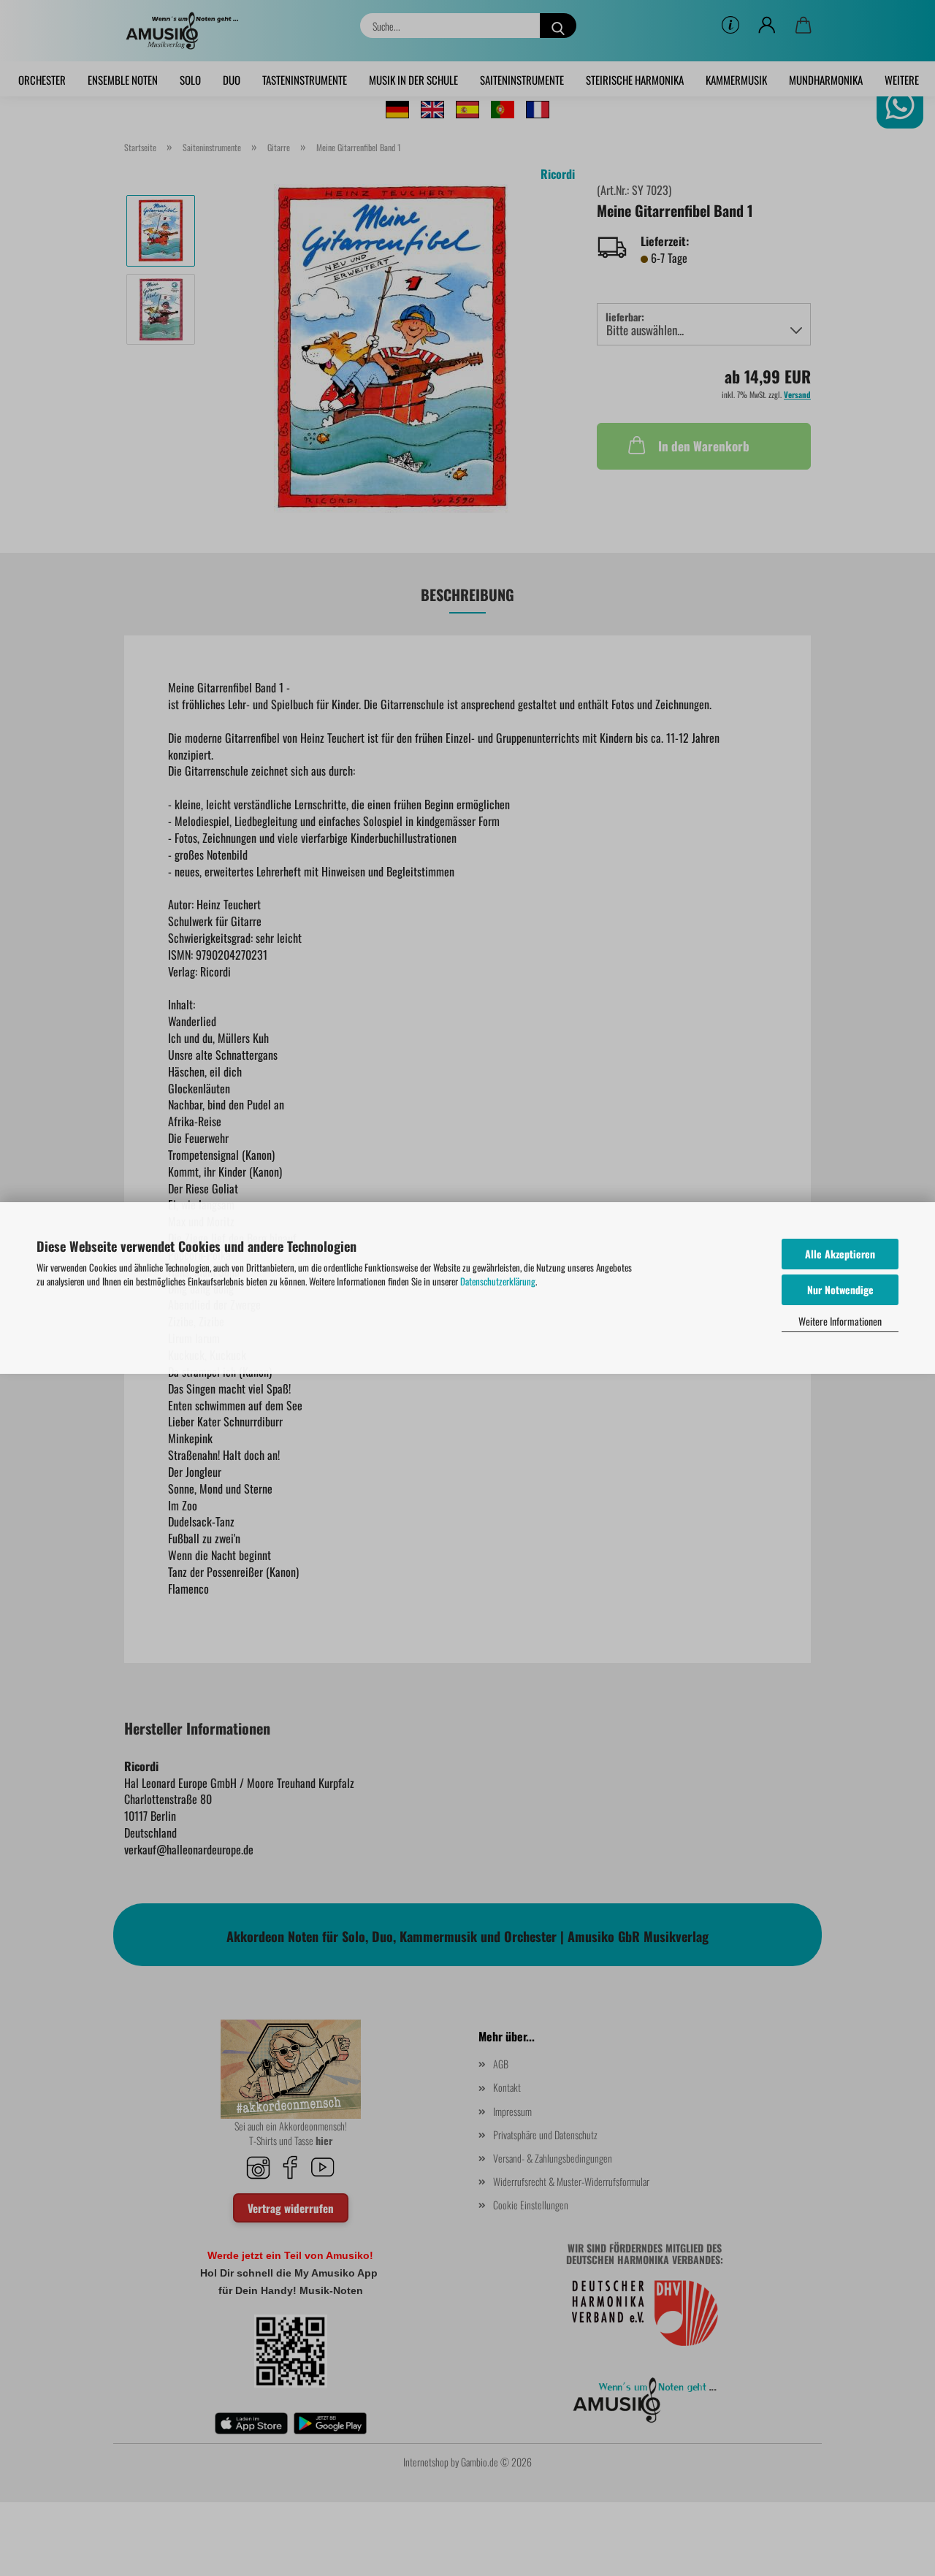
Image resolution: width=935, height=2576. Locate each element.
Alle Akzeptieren (840, 1254)
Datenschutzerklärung (498, 1281)
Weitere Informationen (840, 1321)
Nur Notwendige (840, 1289)
